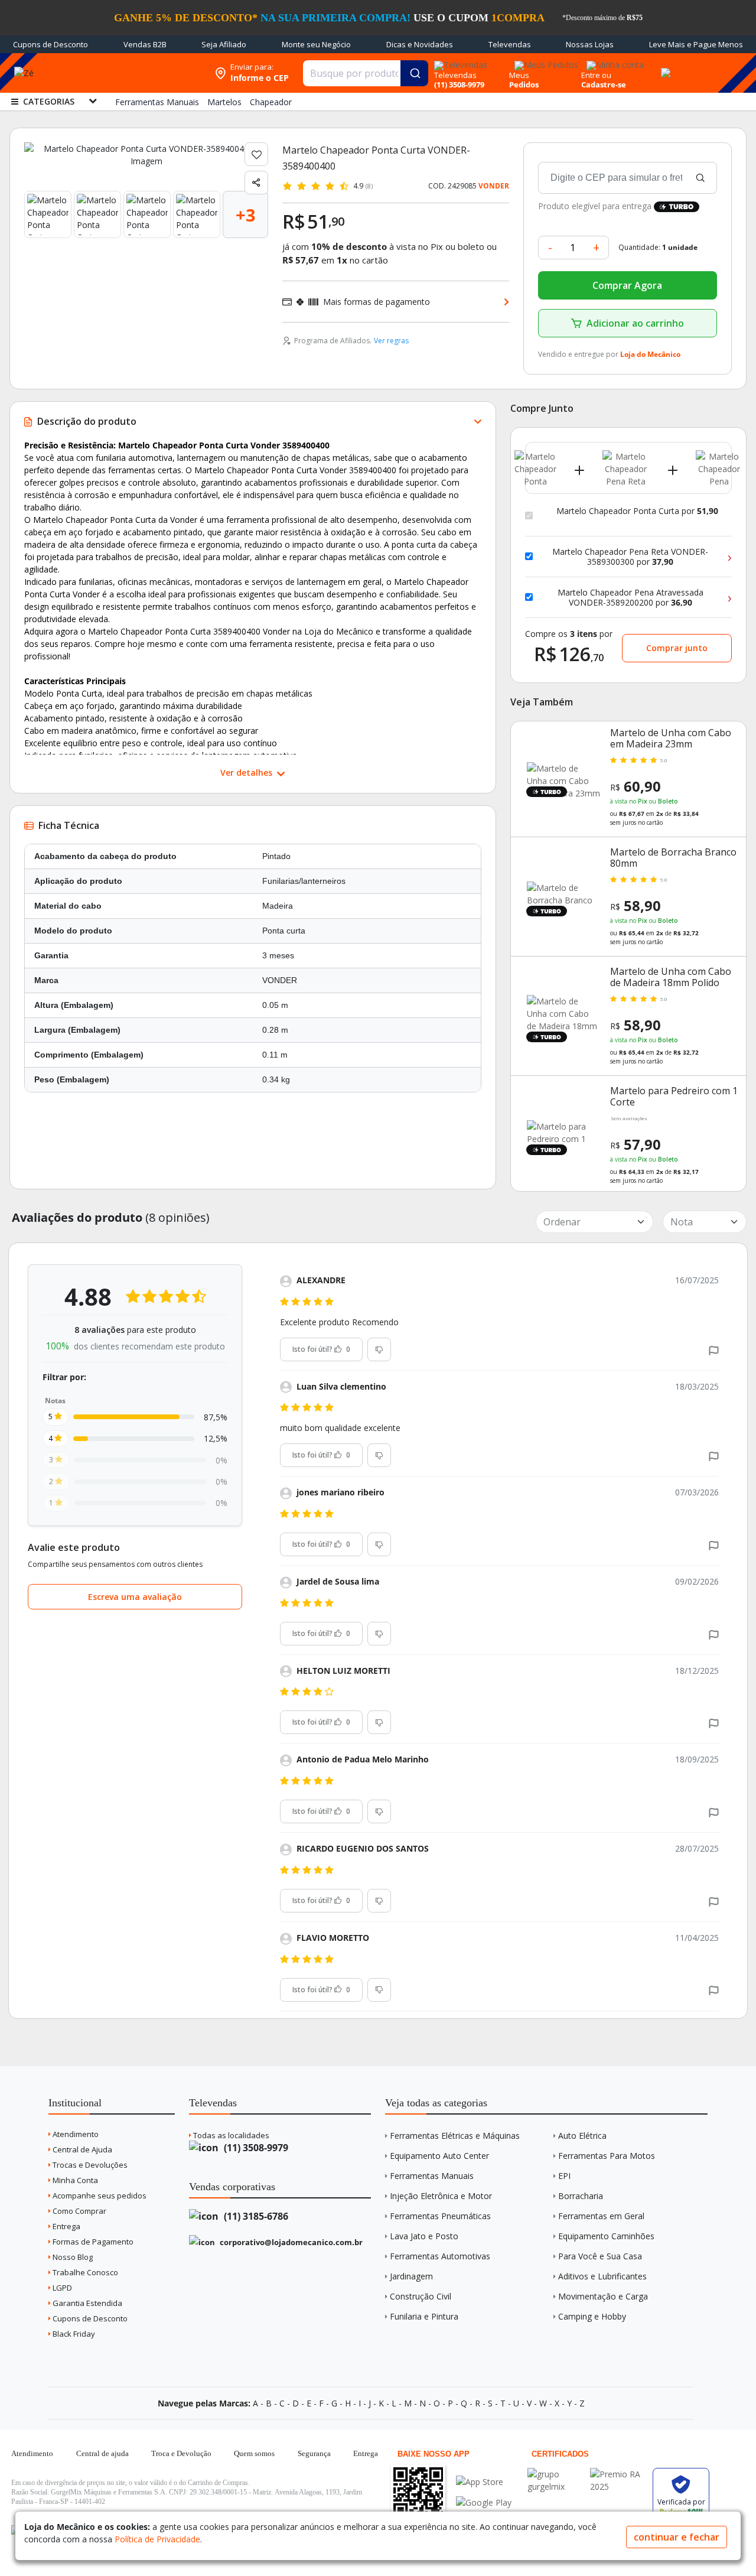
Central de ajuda (102, 2453)
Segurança (314, 2453)
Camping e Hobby (592, 2316)
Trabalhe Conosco (84, 2272)
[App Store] (484, 2482)
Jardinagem (411, 2276)
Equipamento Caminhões (606, 2236)
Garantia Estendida (87, 2303)
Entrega (66, 2226)
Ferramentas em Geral (601, 2216)
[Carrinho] (664, 66)
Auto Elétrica (582, 2136)
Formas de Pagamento (92, 2242)
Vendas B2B (145, 44)
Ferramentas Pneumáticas (440, 2216)
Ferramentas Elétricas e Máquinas (455, 2136)
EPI (564, 2176)
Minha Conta (74, 2180)
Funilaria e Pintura (424, 2316)
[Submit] (414, 73)
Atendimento (75, 2134)
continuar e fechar (677, 2537)
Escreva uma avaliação (135, 1597)
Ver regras (391, 341)
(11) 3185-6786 (255, 2216)
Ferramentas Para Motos (607, 2156)
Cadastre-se (604, 84)
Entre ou (596, 75)
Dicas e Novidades (420, 44)
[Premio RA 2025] (618, 2474)
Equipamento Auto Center (439, 2156)
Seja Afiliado (224, 44)
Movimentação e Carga (603, 2296)
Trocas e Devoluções (89, 2165)
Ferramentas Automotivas (440, 2256)
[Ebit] (556, 2474)
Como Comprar (79, 2211)
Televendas (510, 44)
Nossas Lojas (590, 44)
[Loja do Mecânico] (132, 73)
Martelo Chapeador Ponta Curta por (637, 511)
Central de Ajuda (82, 2149)
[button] (714, 1349)
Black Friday (73, 2334)
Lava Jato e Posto (424, 2236)
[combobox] (365, 73)
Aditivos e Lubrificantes (602, 2276)
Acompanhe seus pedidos (99, 2196)
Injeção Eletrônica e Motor (441, 2196)
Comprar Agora (627, 285)
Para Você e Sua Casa (600, 2256)
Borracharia (581, 2196)
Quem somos (254, 2453)
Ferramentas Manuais (432, 2176)
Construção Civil (421, 2296)
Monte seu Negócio (316, 44)
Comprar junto (677, 648)
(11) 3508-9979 (255, 2148)
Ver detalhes (247, 773)
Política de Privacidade (157, 2539)
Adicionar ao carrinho (635, 323)
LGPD (61, 2288)
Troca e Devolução (181, 2453)
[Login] (613, 61)
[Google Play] (484, 2502)
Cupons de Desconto (50, 44)
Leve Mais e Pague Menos (696, 44)
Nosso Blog (72, 2257)
